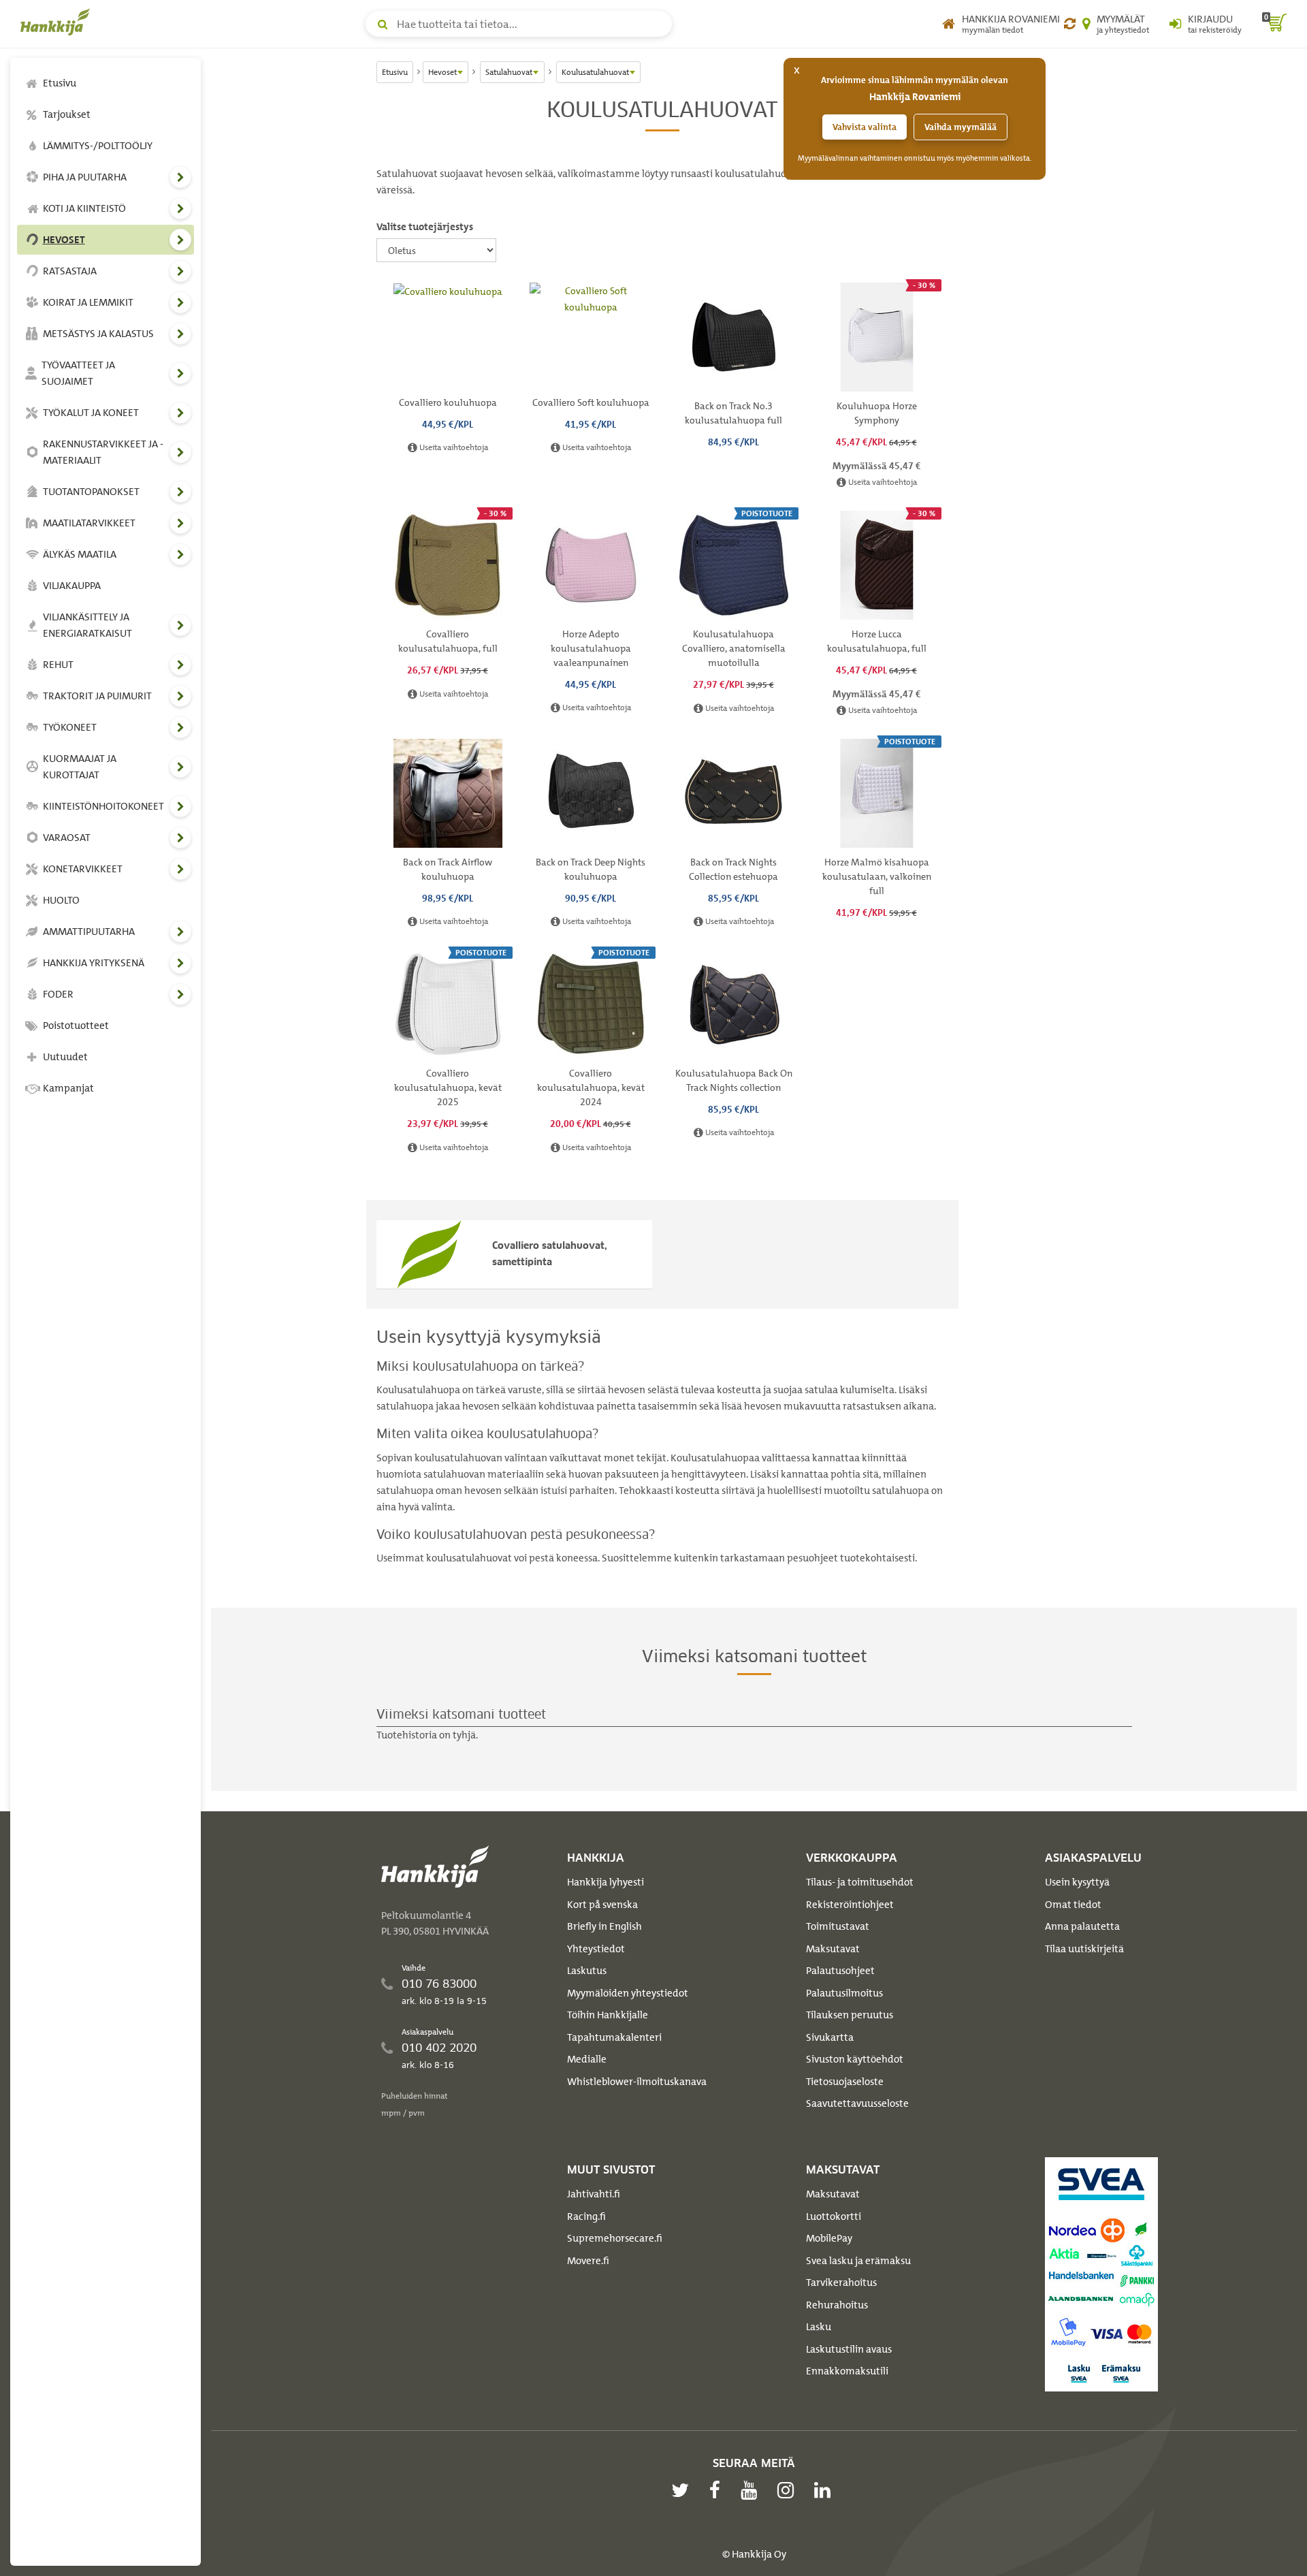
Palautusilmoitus (844, 1993)
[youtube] (752, 2490)
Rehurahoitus (837, 2305)
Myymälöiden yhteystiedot (628, 1993)
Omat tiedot (1073, 1905)
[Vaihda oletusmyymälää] (1070, 24)
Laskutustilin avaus (849, 2349)
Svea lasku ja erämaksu (858, 2261)
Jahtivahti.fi (594, 2194)
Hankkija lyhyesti (606, 1882)
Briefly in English (604, 1926)
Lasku (819, 2327)
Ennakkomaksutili (847, 2371)
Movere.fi (588, 2261)
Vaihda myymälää (961, 127)
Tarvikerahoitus (841, 2283)
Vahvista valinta (865, 127)
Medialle (587, 2059)
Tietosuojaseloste (845, 2082)
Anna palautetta (1082, 1926)
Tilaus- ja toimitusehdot (860, 1882)
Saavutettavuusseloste (857, 2103)
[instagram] (789, 2490)
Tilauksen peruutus (850, 2015)
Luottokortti (834, 2216)
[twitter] (683, 2490)
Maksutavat (833, 1949)
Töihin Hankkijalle (608, 2015)
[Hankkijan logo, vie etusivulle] (58, 22)
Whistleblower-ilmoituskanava (637, 2082)
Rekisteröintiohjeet (850, 1905)
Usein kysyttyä (1077, 1882)
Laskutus (587, 1971)
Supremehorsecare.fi (615, 2238)
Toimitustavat (838, 1926)
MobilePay (829, 2238)
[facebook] (718, 2490)
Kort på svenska (602, 1905)
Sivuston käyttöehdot (855, 2059)
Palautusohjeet (840, 1971)
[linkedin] (826, 2490)
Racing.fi (586, 2216)
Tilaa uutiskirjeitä (1084, 1949)
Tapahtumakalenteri (614, 2037)
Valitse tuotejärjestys (425, 227)
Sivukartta (830, 2037)
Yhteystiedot (596, 1949)
